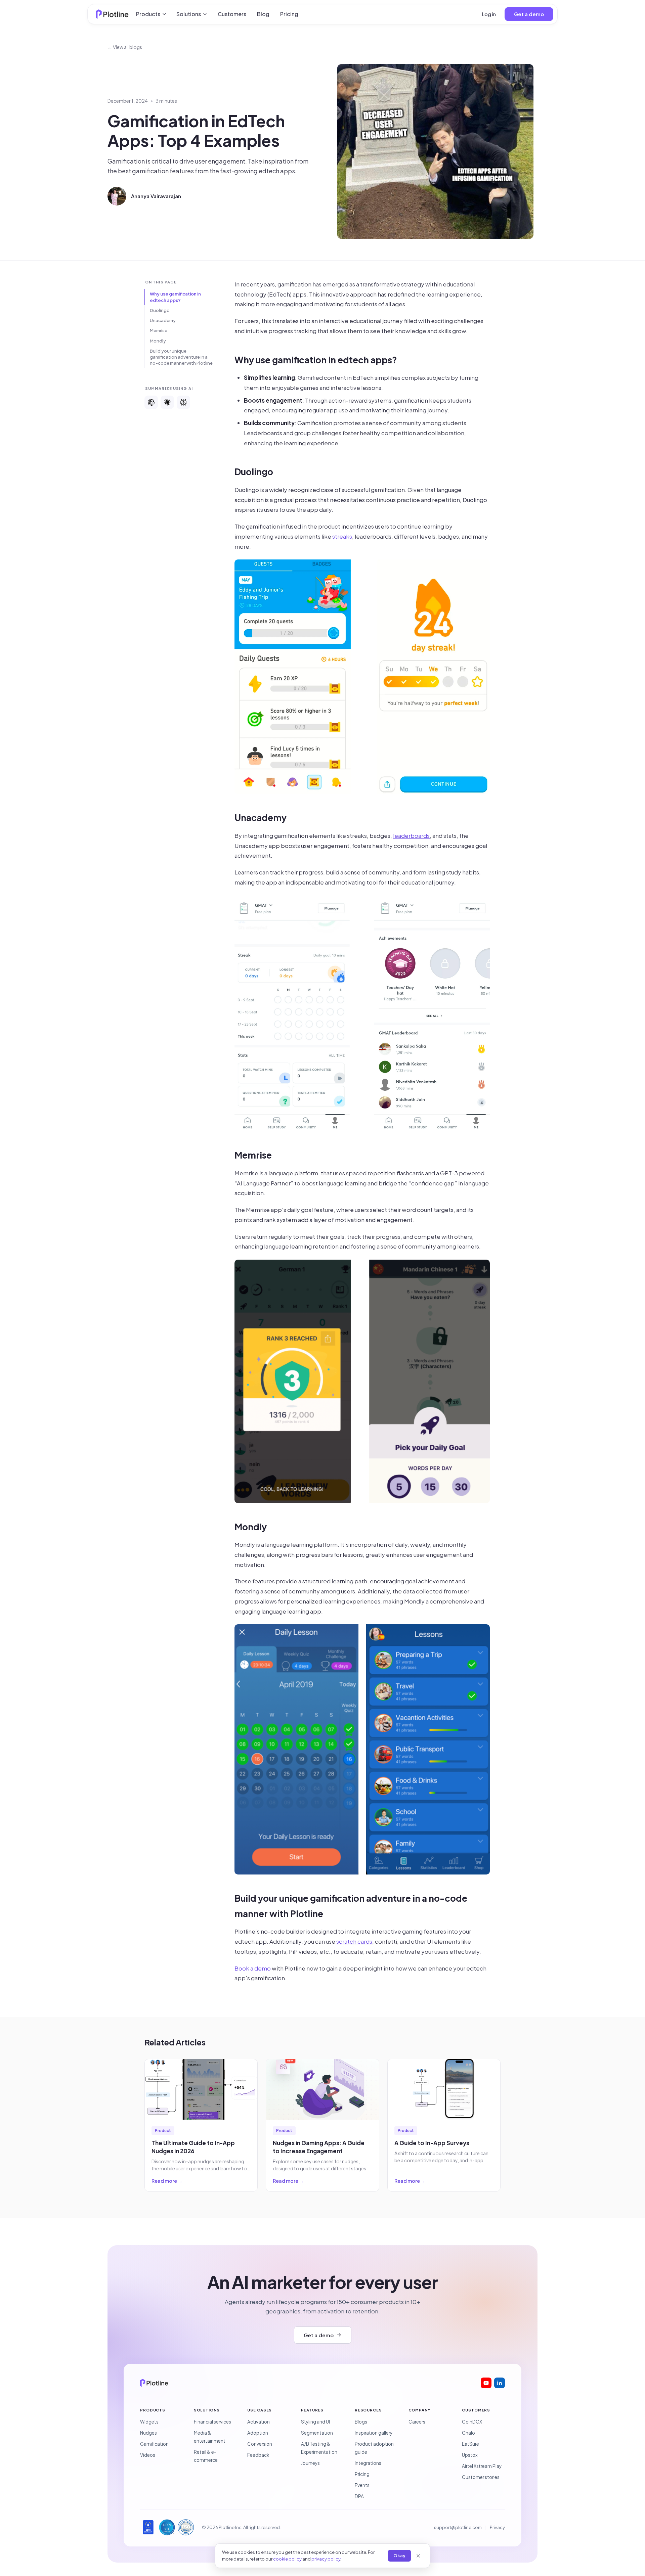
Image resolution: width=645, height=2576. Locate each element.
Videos (148, 2455)
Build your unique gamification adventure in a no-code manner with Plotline (181, 357)
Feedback (258, 2455)
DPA (359, 2496)
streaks (342, 536)
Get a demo (529, 14)
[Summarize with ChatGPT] (151, 402)
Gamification (154, 2444)
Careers (417, 2422)
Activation (259, 2422)
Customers (232, 14)
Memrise (159, 330)
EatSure (470, 2444)
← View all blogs (125, 47)
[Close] (418, 2556)
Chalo (468, 2433)
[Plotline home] (112, 14)
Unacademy (163, 320)
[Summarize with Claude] (167, 402)
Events (362, 2485)
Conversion (260, 2444)
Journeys (310, 2463)
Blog (263, 14)
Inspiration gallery (374, 2433)
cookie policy (287, 2559)
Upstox (470, 2455)
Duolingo (160, 310)
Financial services (212, 2422)
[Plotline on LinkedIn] (500, 2383)
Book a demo (253, 1968)
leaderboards (411, 835)
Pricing (289, 14)
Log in (489, 14)
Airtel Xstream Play (482, 2466)
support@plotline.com (458, 2527)
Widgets (149, 2422)
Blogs (361, 2422)
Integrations (368, 2463)
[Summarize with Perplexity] (183, 402)
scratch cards (354, 1941)
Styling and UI (315, 2422)
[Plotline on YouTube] (486, 2383)
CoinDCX (472, 2422)
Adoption (258, 2433)
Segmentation (317, 2433)
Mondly (158, 341)
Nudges (148, 2433)
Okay (399, 2556)
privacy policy (326, 2559)
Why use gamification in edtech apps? (175, 297)
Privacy (497, 2527)
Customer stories (481, 2477)
